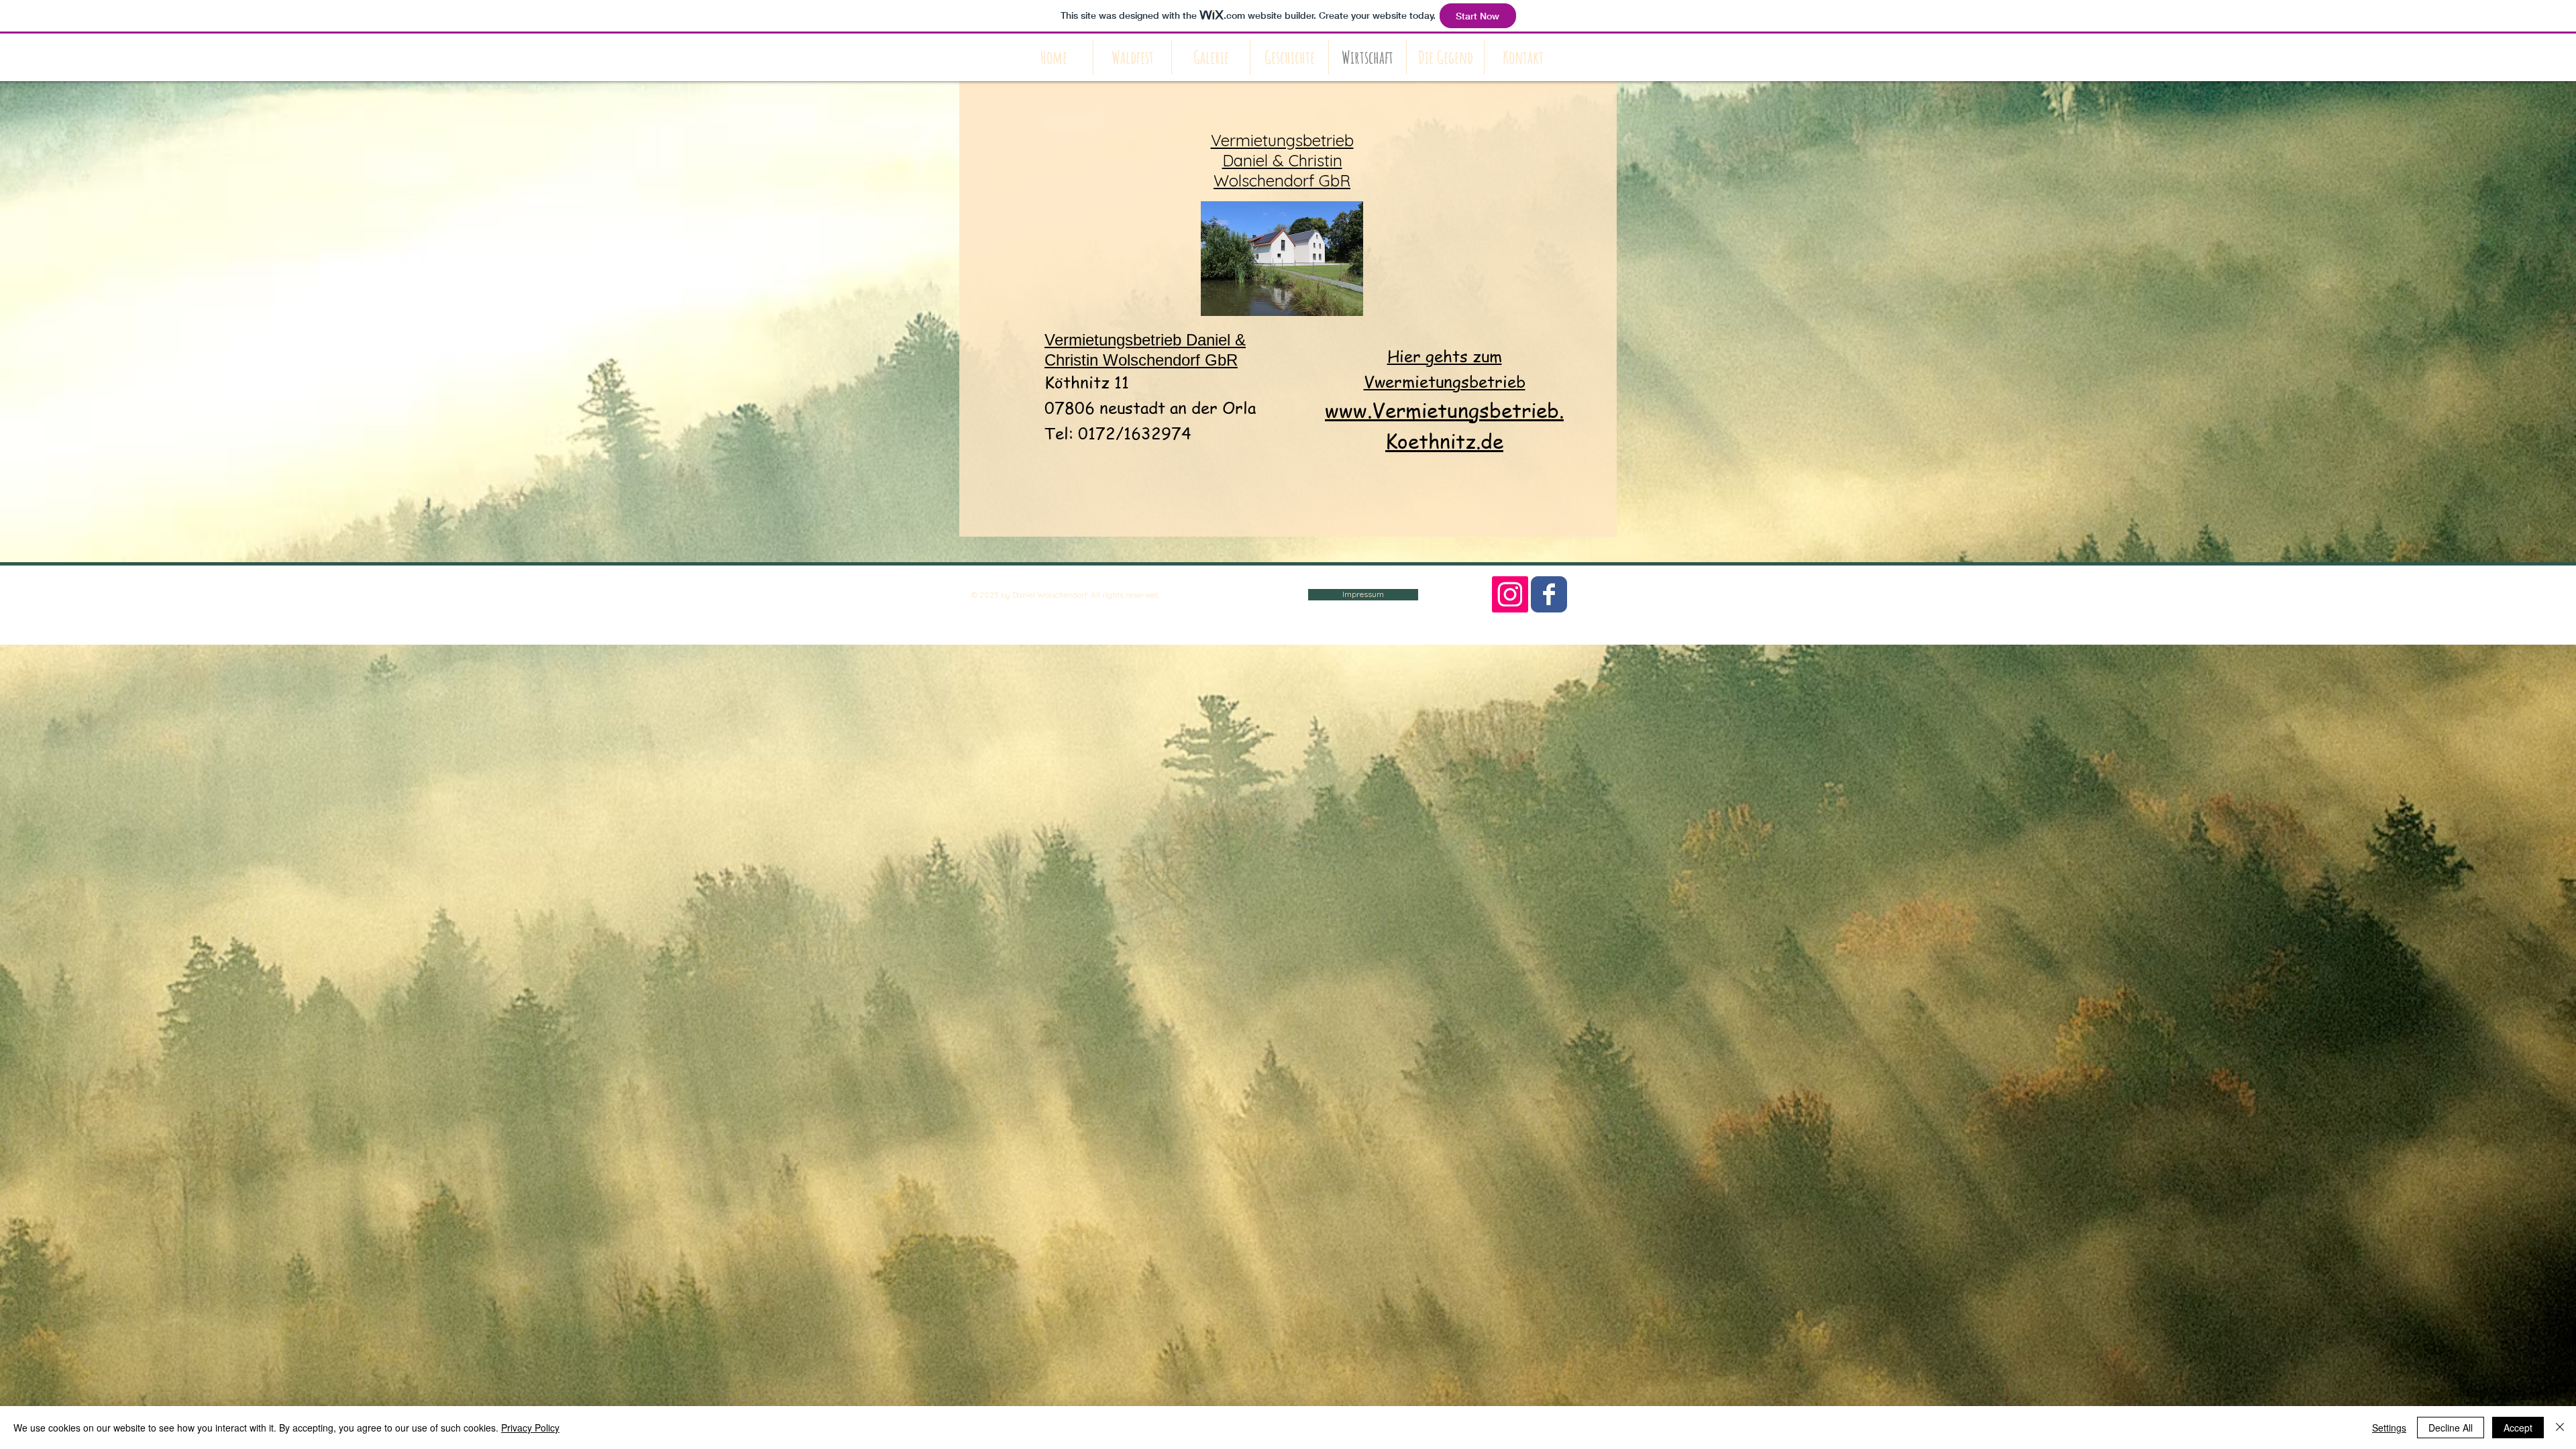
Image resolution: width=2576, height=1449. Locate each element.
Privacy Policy (530, 1428)
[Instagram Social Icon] (1510, 594)
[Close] (2560, 1428)
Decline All (2451, 1428)
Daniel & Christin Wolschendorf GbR (1282, 160)
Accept (2518, 1428)
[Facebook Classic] (1549, 594)
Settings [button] (2389, 1428)
